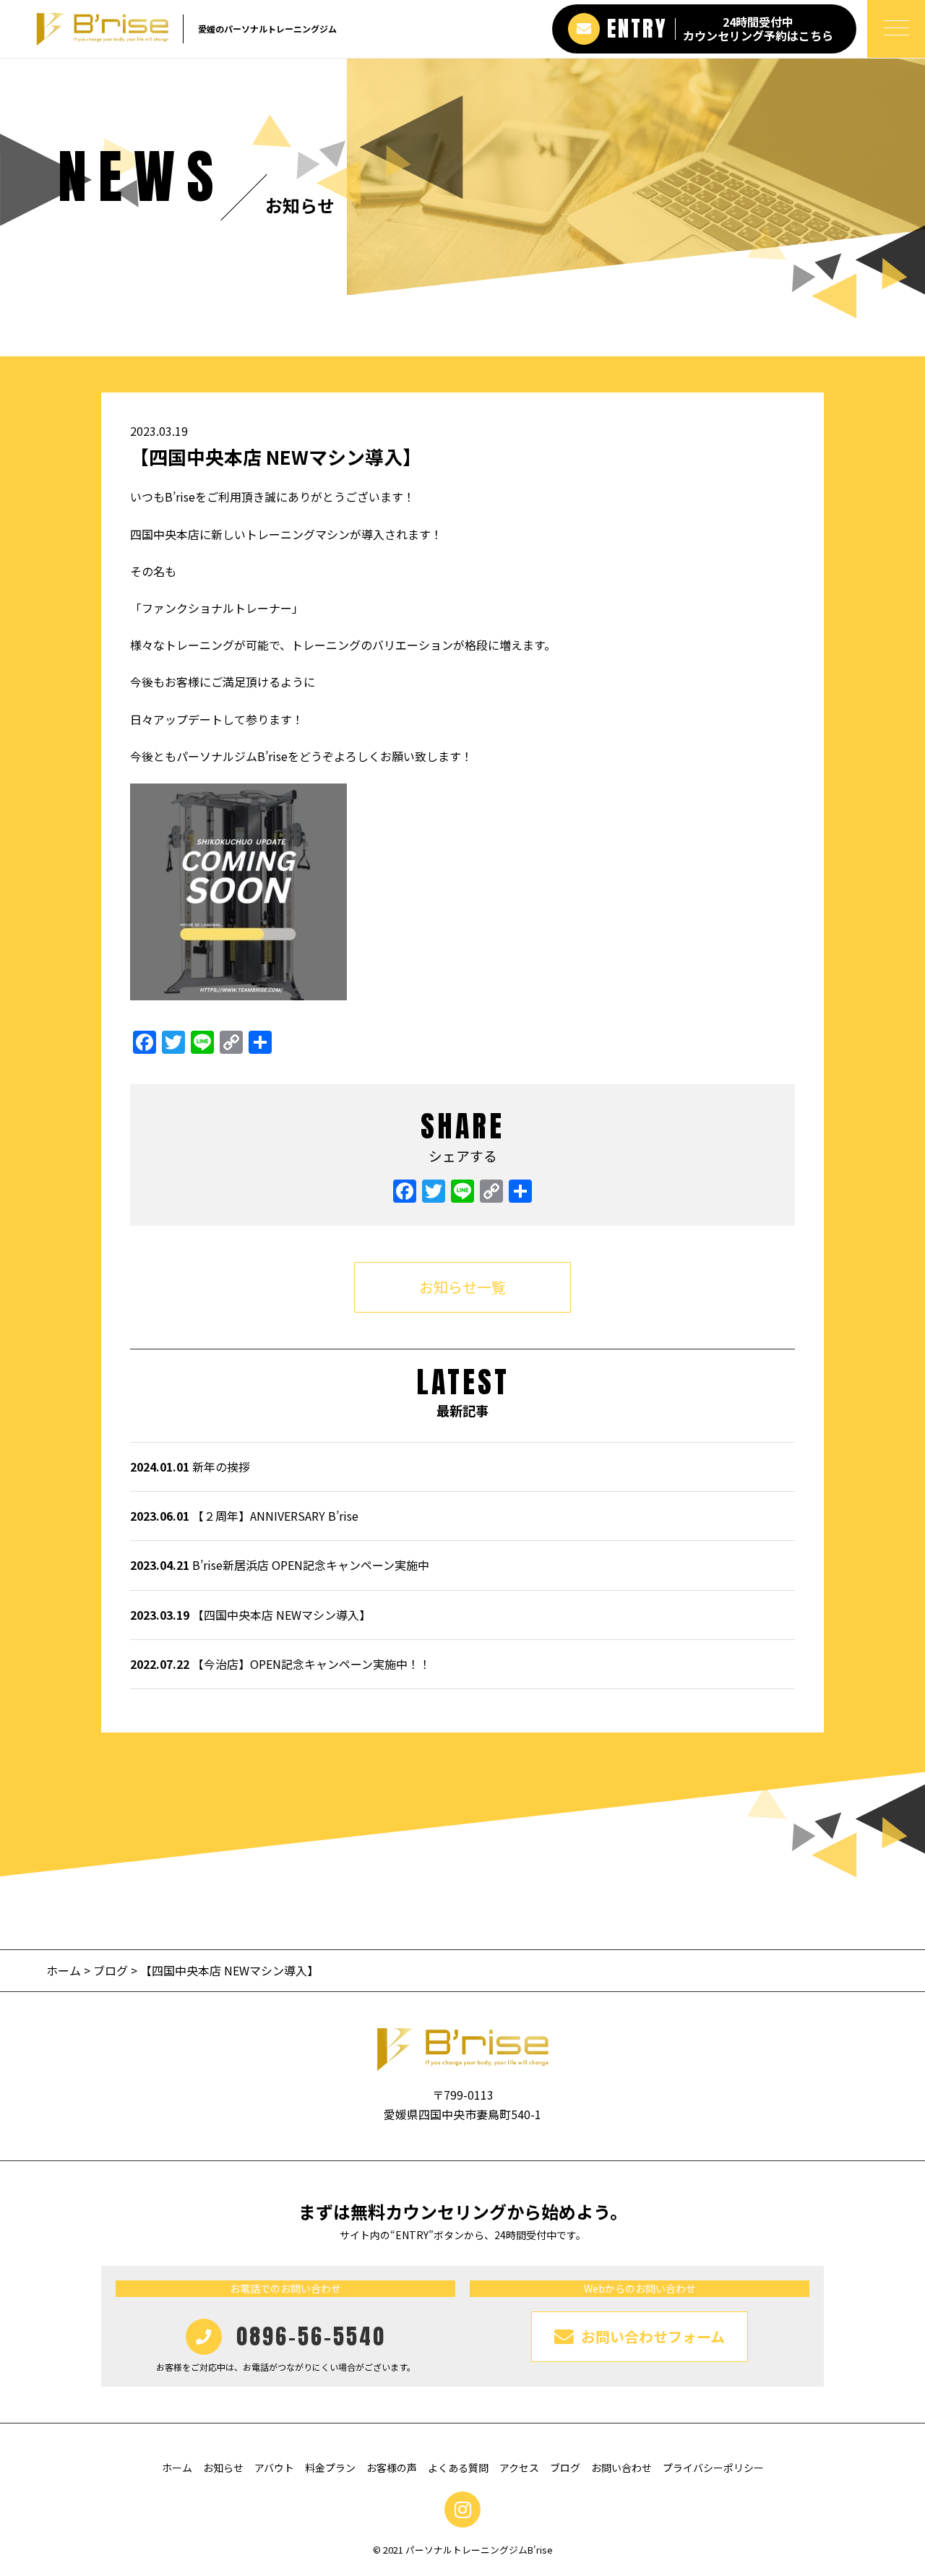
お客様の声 (392, 2468)
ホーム (65, 1970)
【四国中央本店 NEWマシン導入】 (250, 1615)
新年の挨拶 (190, 1467)
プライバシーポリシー (713, 2468)
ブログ (111, 1970)
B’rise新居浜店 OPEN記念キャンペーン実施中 (280, 1565)
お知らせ (223, 2468)
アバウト (274, 2468)
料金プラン (330, 2468)
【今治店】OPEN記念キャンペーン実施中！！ (280, 1664)
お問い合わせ (621, 2468)
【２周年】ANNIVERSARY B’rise (244, 1516)
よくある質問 (458, 2468)
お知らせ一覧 (462, 1287)
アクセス (519, 2468)
